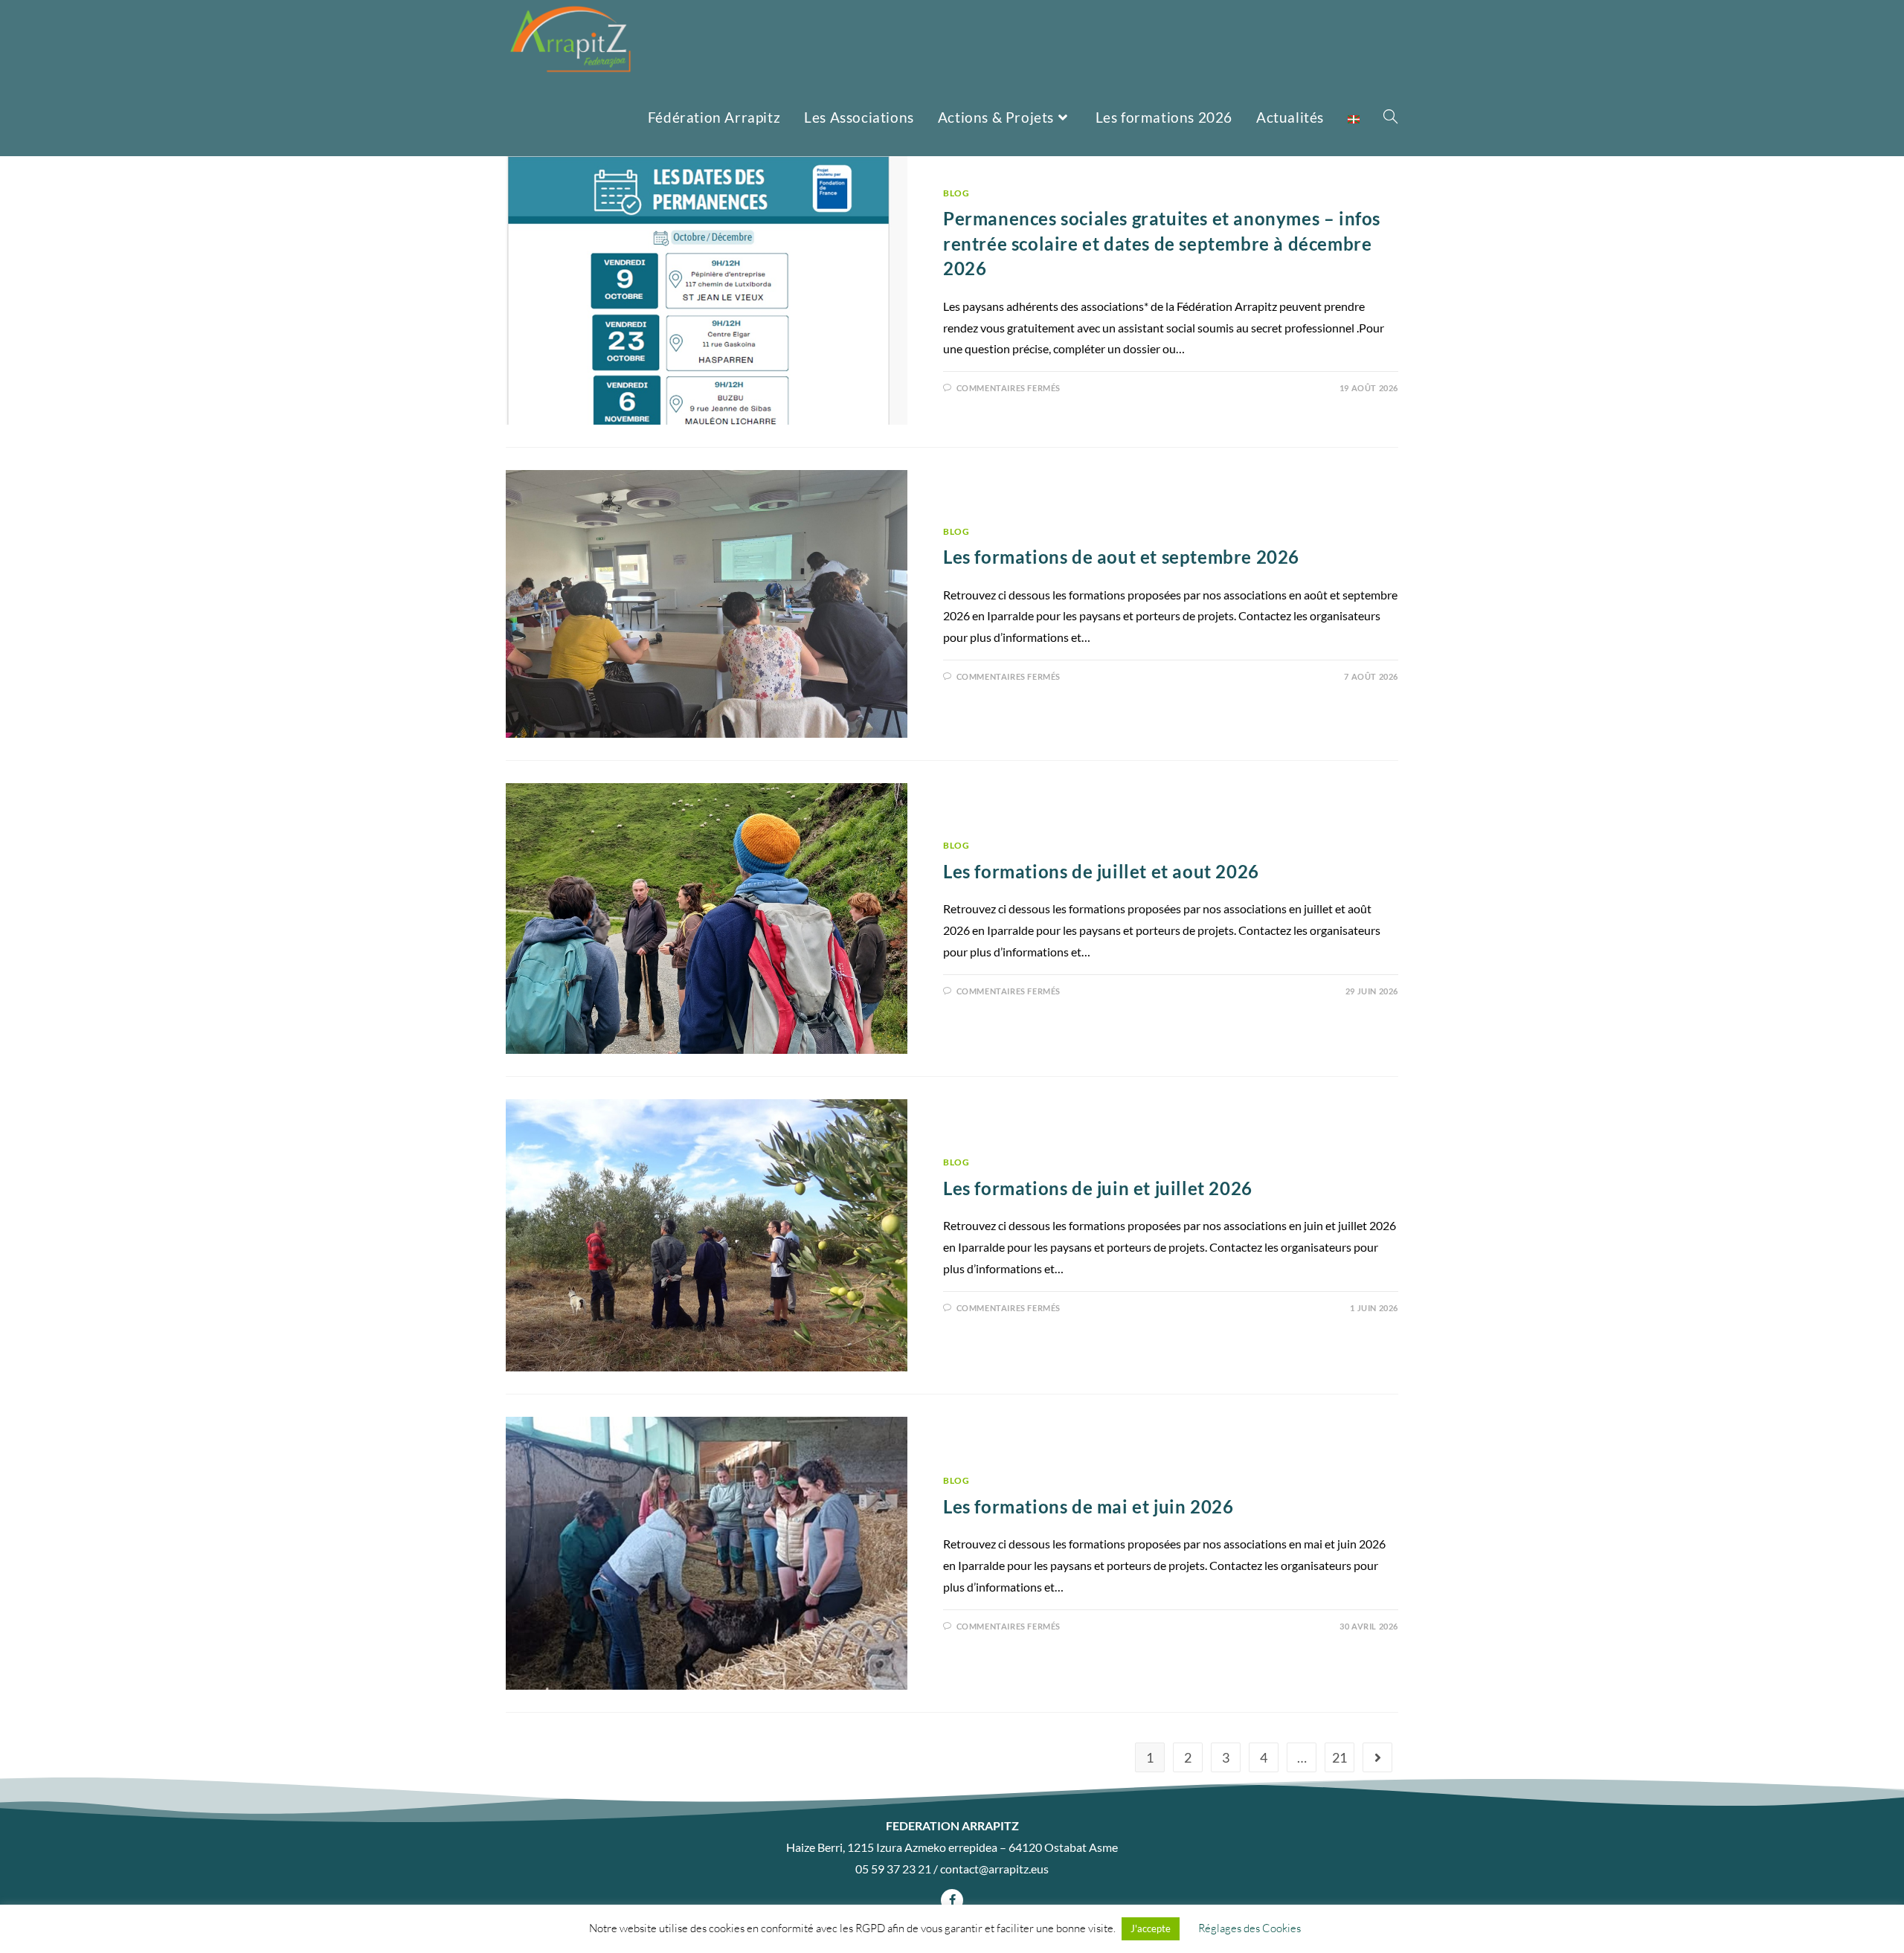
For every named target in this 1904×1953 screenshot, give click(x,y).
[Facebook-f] (952, 1900)
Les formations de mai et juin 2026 (1088, 1506)
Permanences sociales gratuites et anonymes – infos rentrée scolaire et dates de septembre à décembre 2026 (1162, 243)
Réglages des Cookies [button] (1249, 1928)
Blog (956, 193)
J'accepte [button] (1151, 1928)
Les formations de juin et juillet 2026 (1098, 1188)
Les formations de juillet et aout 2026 (1101, 871)
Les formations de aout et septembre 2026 (1121, 557)
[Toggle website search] (1390, 117)
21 (1339, 1757)
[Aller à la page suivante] (1377, 1757)
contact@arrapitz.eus (994, 1869)
